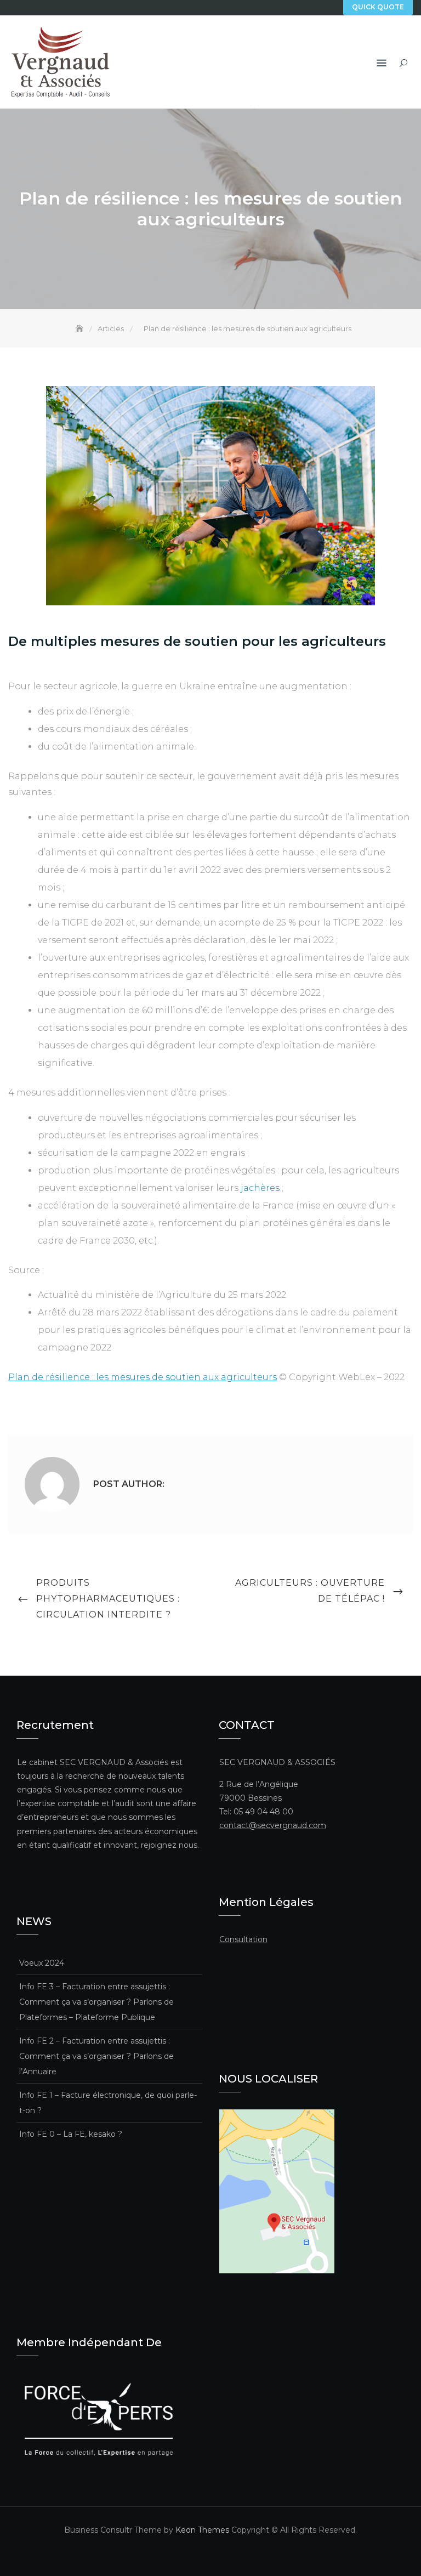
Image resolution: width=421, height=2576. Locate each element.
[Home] (81, 328)
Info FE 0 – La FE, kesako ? (71, 2134)
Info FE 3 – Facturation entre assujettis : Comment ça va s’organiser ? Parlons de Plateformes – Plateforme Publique (96, 2002)
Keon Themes (202, 2530)
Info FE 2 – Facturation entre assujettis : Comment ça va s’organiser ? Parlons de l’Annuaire (96, 2056)
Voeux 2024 (42, 1963)
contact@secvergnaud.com (273, 1825)
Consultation (243, 1939)
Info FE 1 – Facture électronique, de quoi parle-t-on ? (108, 2103)
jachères (261, 1188)
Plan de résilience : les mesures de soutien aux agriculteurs (143, 1377)
